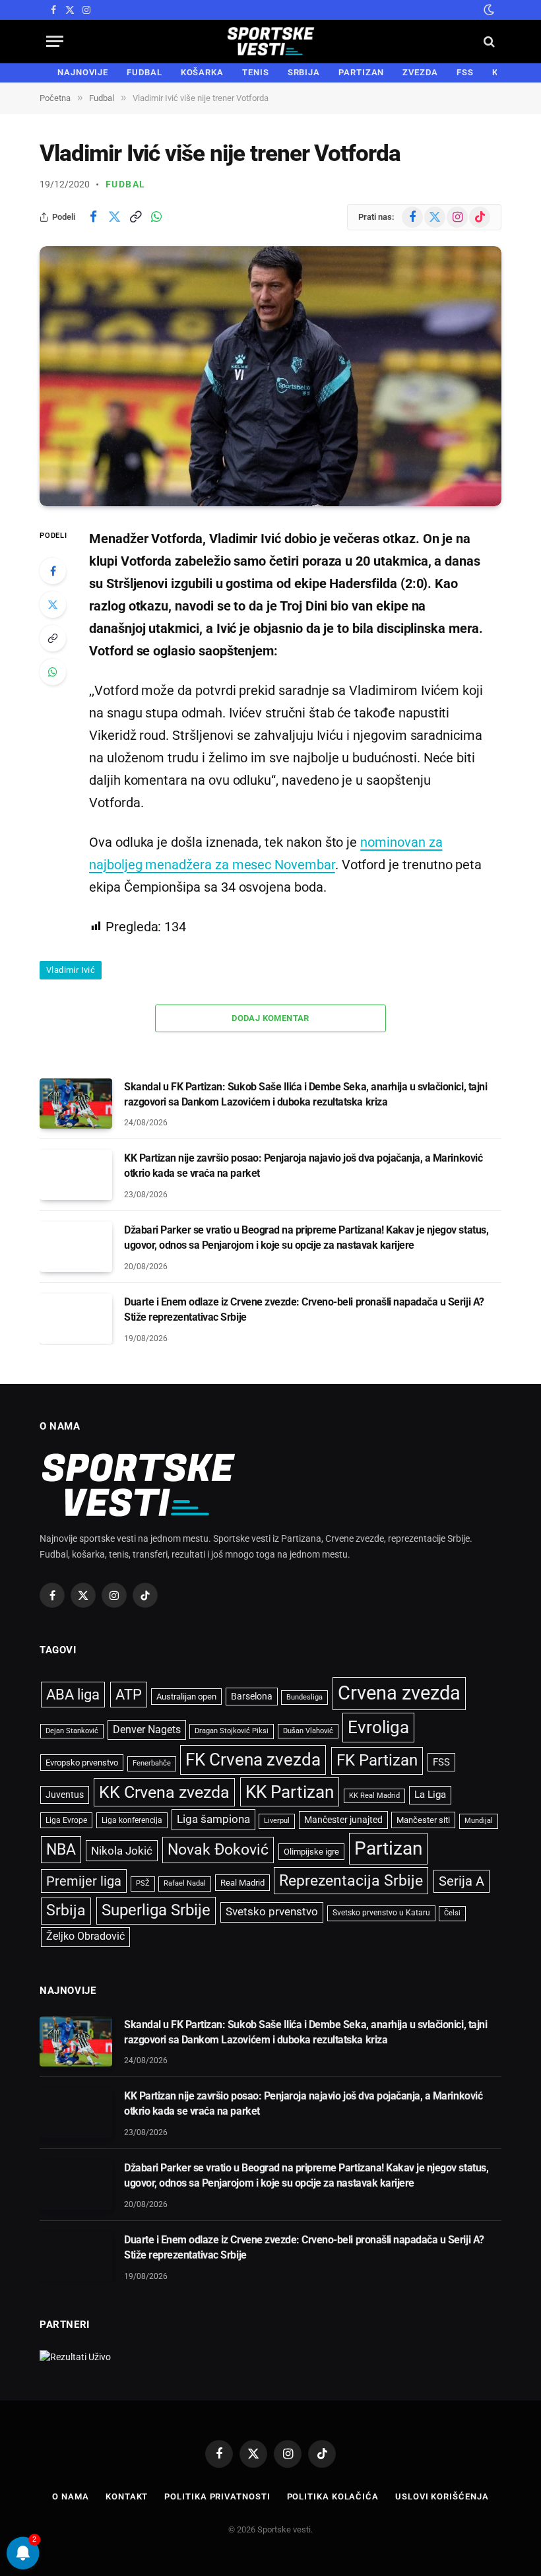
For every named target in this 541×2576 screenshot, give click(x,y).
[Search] (488, 41)
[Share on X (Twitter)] (114, 217)
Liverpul (277, 1821)
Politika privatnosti (217, 2496)
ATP (129, 1695)
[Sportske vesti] (271, 41)
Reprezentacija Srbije (351, 1880)
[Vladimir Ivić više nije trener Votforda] (270, 376)
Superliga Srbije (156, 1910)
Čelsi (452, 1913)
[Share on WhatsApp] (156, 217)
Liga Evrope (66, 1820)
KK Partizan (290, 1792)
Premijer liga (84, 1881)
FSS (465, 72)
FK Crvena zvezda (253, 1760)
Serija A (461, 1881)
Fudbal (125, 184)
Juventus (65, 1795)
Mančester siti (423, 1820)
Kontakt (127, 2496)
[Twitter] (53, 605)
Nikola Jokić (122, 1851)
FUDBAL (144, 72)
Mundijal (479, 1821)
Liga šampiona (213, 1819)
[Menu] (55, 41)
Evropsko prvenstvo (82, 1763)
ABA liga (73, 1695)
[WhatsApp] (53, 672)
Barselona (252, 1696)
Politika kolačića (333, 2496)
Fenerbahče (152, 1763)
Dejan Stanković (72, 1731)
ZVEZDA (420, 72)
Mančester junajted (343, 1820)
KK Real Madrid (374, 1796)
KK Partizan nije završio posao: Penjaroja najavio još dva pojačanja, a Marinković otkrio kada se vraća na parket (303, 1166)
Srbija (66, 1910)
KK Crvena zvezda (164, 1792)
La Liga (430, 1795)
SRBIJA (304, 72)
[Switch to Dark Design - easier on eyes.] (488, 10)
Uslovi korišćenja (442, 2496)
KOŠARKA (202, 72)
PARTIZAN (361, 72)
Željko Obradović (85, 1936)
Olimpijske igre (311, 1852)
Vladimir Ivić (71, 970)
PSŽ (143, 1883)
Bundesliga (304, 1697)
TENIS (256, 72)
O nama (70, 2496)
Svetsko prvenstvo (272, 1912)
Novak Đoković (218, 1850)
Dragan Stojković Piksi (232, 1731)
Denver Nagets (147, 1730)
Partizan (388, 1848)
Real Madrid (242, 1883)
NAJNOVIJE (83, 72)
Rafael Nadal (185, 1883)
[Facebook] (53, 571)
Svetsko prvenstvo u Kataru (381, 1913)
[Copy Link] (135, 217)
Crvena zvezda (399, 1693)
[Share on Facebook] (93, 217)
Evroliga (378, 1727)
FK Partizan (377, 1760)
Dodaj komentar (270, 1018)
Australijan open (186, 1697)
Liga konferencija (132, 1820)
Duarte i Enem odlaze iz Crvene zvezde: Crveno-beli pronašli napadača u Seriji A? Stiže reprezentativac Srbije (304, 1309)
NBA (61, 1849)
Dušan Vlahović (308, 1731)
